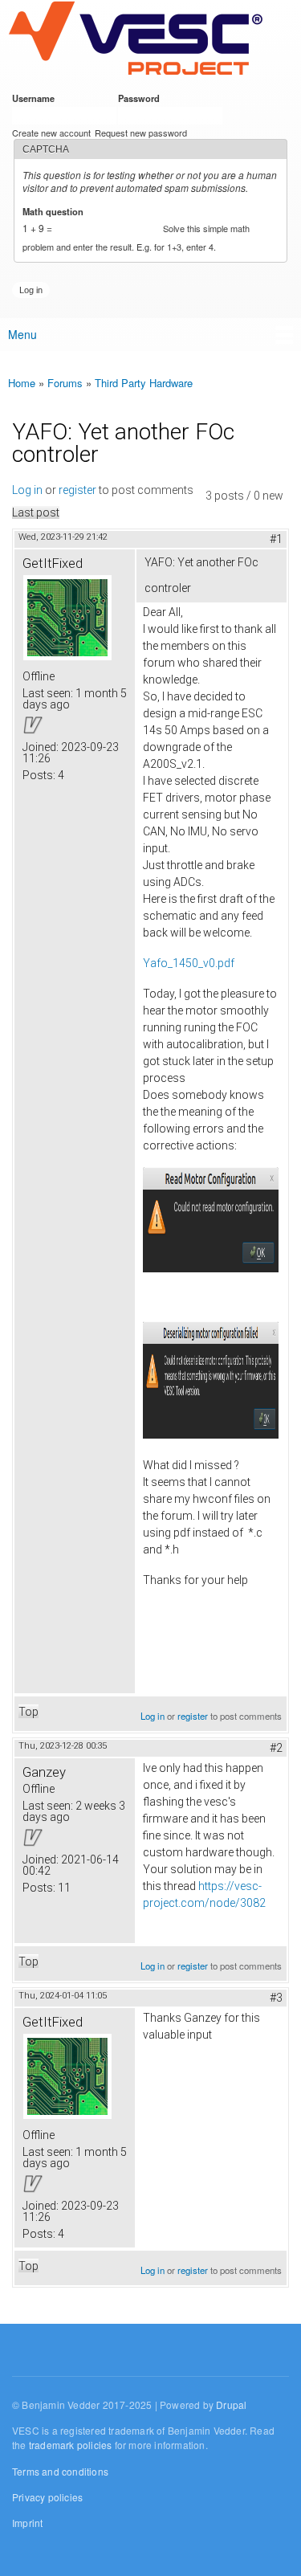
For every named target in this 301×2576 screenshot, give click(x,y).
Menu (22, 334)
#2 (276, 1748)
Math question (56, 211)
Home (22, 383)
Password (142, 98)
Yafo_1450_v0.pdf (189, 963)
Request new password (141, 133)
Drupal (231, 2405)
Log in (27, 490)
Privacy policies (47, 2497)
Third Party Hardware (144, 383)
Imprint (27, 2523)
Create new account (51, 133)
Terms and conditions (60, 2471)
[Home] (135, 39)
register (77, 490)
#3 (276, 1998)
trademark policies (71, 2445)
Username (36, 98)
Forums (65, 383)
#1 (276, 539)
